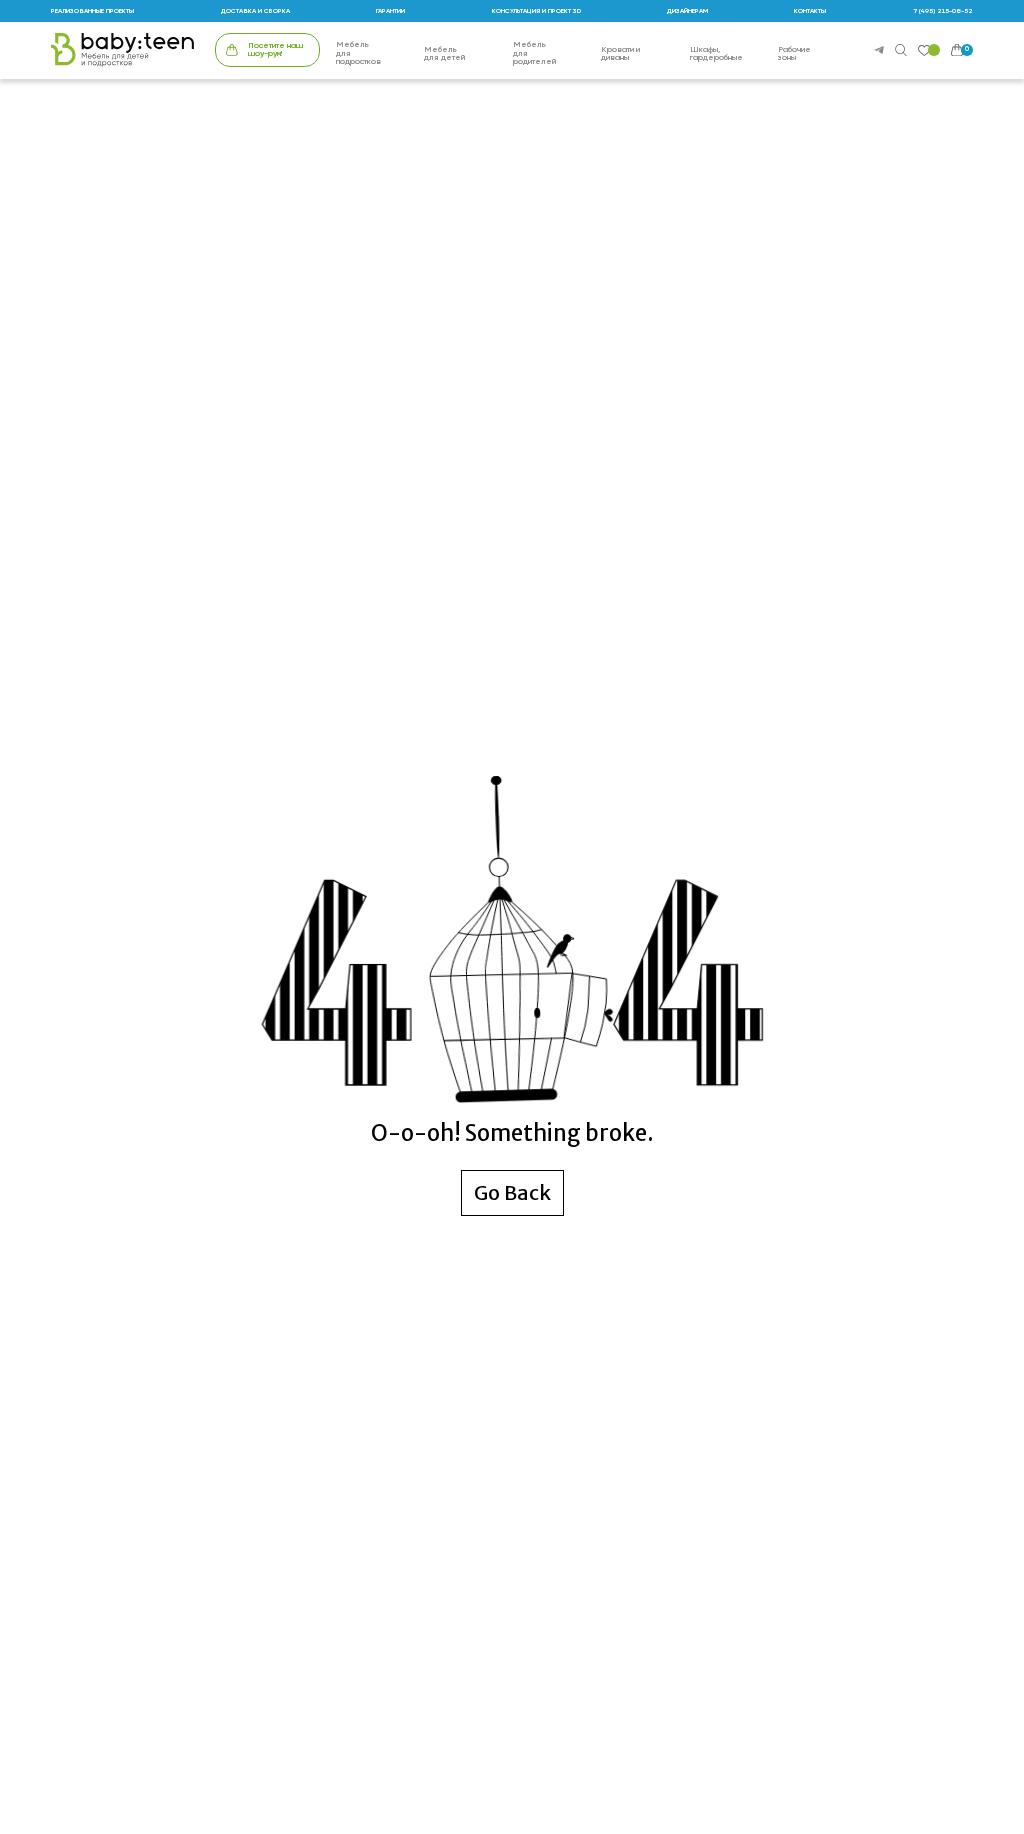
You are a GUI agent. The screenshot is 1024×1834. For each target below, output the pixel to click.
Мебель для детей (444, 54)
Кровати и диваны (620, 54)
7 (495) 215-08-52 (943, 11)
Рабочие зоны (794, 54)
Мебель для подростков (358, 53)
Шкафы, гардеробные (716, 54)
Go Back (512, 1192)
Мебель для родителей (534, 53)
